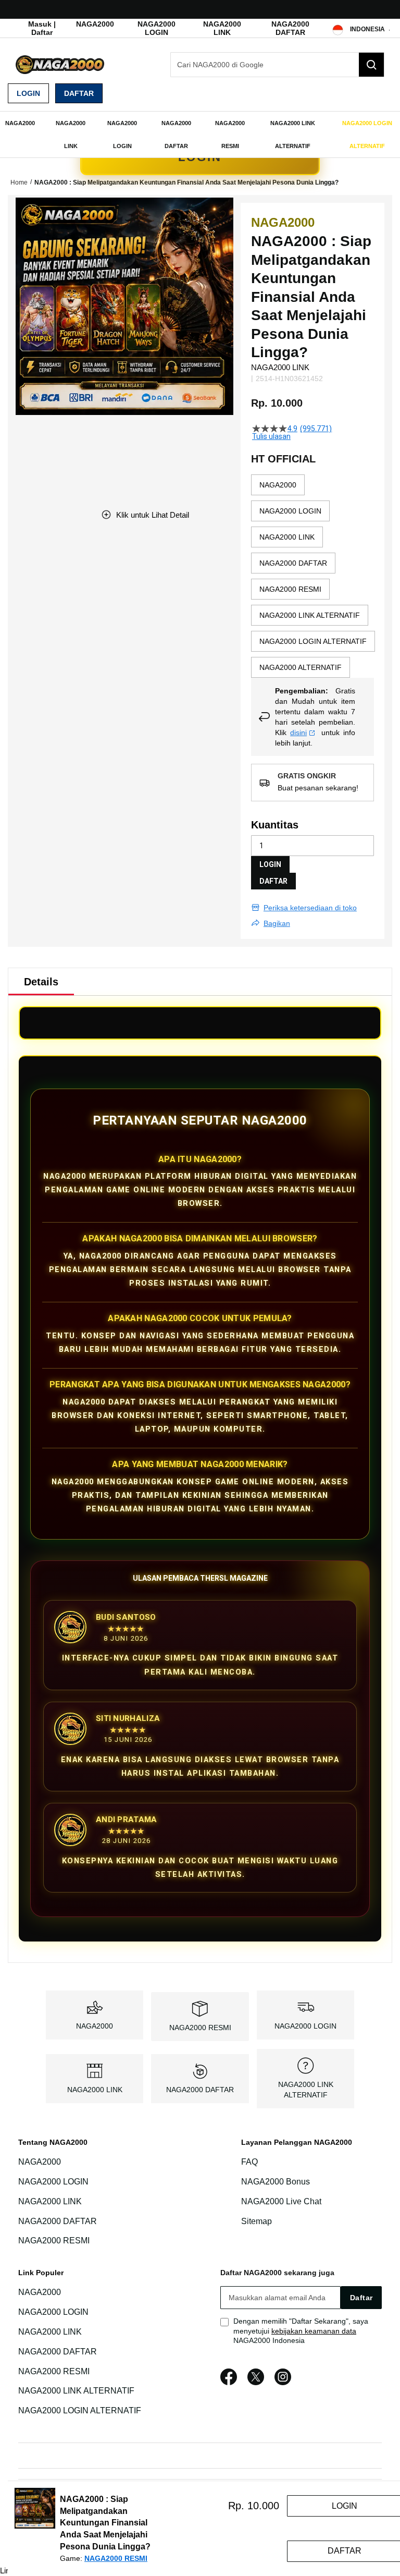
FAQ (249, 2162)
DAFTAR (273, 881)
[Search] (371, 65)
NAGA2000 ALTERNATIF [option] (301, 667)
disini (298, 732)
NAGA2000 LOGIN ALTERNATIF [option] (313, 641)
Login (28, 93)
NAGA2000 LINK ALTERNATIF (76, 2391)
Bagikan (277, 923)
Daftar (79, 93)
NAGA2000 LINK (222, 28)
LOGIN (270, 864)
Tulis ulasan (271, 436)
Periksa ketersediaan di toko (310, 908)
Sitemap (257, 2221)
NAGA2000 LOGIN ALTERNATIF (80, 2410)
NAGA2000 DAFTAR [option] (293, 563)
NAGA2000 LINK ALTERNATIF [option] (310, 615)
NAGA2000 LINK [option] (287, 537)
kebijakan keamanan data (314, 2331)
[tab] (41, 982)
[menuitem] (20, 123)
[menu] (200, 135)
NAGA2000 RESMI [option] (290, 589)
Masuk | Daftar (42, 28)
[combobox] (277, 65)
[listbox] (313, 576)
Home (19, 182)
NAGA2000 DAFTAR (290, 28)
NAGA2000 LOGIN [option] (290, 511)
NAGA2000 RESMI (200, 2028)
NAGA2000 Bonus (276, 2182)
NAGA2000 (95, 24)
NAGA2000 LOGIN (157, 28)
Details (41, 982)
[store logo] (60, 65)
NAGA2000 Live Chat (281, 2201)
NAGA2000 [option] (278, 485)
